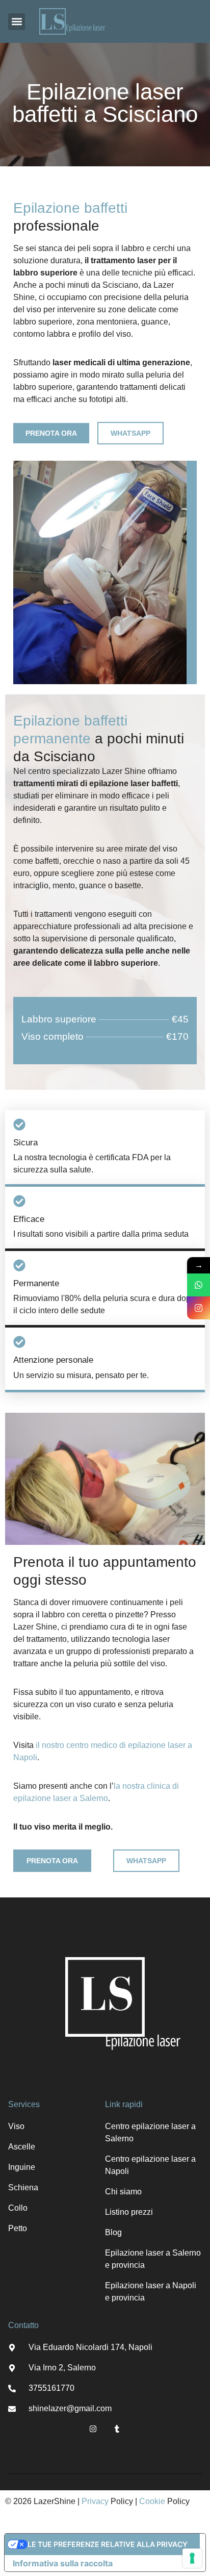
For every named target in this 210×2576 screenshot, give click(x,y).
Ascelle (22, 2147)
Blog (113, 2232)
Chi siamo (123, 2192)
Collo (18, 2208)
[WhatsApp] (199, 1285)
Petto (18, 2228)
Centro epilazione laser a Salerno (150, 2132)
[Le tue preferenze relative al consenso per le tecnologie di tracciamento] (192, 2558)
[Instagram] (93, 2429)
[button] (17, 22)
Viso (16, 2126)
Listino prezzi (129, 2212)
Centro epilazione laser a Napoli (150, 2165)
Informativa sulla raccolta (63, 2563)
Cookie (152, 2501)
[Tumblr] (117, 2429)
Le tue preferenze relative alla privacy (108, 2544)
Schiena (23, 2187)
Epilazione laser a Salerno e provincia (153, 2259)
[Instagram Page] (199, 1308)
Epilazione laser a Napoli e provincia (151, 2292)
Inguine (22, 2167)
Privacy (95, 2501)
